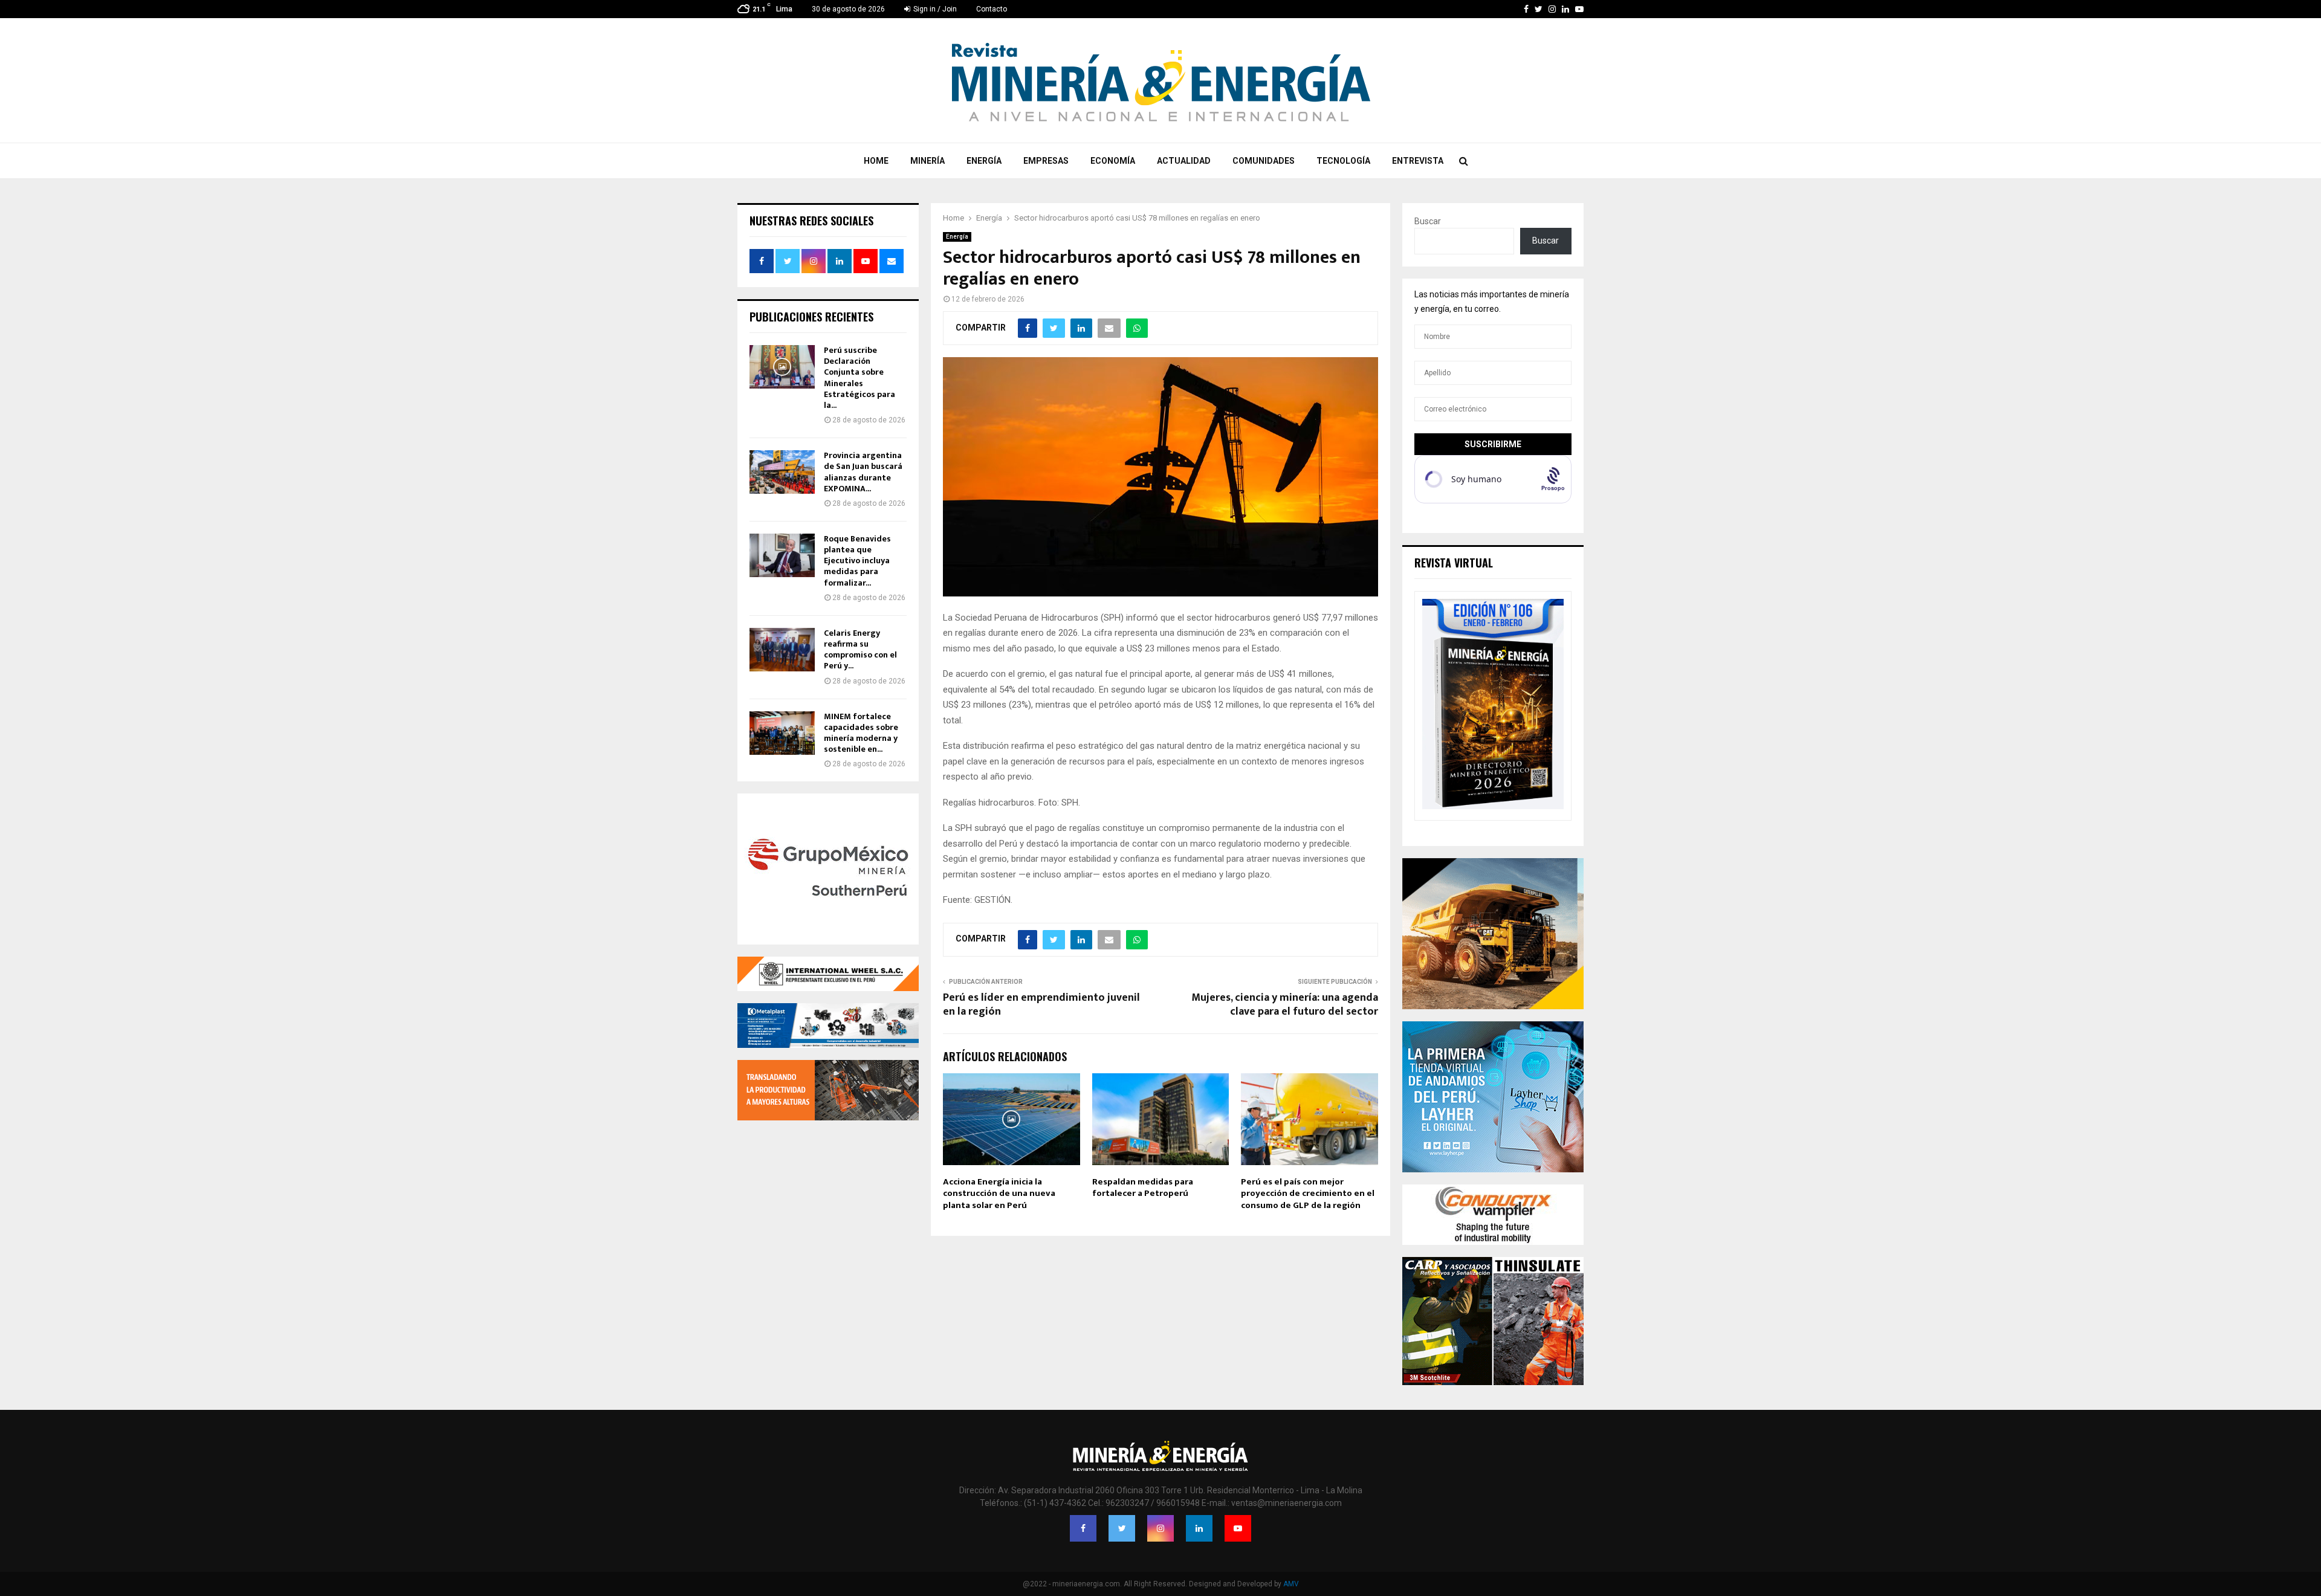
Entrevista (1418, 161)
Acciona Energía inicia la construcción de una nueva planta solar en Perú (999, 1194)
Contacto (992, 9)
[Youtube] (1238, 1528)
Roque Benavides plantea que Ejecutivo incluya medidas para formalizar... (857, 561)
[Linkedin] (1199, 1528)
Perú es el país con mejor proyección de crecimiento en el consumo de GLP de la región (1308, 1194)
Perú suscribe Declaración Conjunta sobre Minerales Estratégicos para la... (859, 378)
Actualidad (1184, 161)
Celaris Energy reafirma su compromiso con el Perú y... (860, 650)
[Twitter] (1122, 1528)
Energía (984, 161)
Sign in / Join (934, 9)
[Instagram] (1160, 1528)
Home (876, 161)
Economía (1113, 161)
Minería (927, 161)
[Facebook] (1083, 1528)
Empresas (1046, 161)
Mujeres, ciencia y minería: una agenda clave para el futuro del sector (1285, 1005)
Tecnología (1343, 161)
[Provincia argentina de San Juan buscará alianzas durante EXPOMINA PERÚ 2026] (782, 472)
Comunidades (1264, 161)
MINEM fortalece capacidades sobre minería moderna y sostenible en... (861, 733)
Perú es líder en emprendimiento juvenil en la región (1041, 1005)
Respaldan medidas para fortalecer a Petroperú (1143, 1188)
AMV (1291, 1584)
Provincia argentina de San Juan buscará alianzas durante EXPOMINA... (863, 472)
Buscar (1428, 221)
